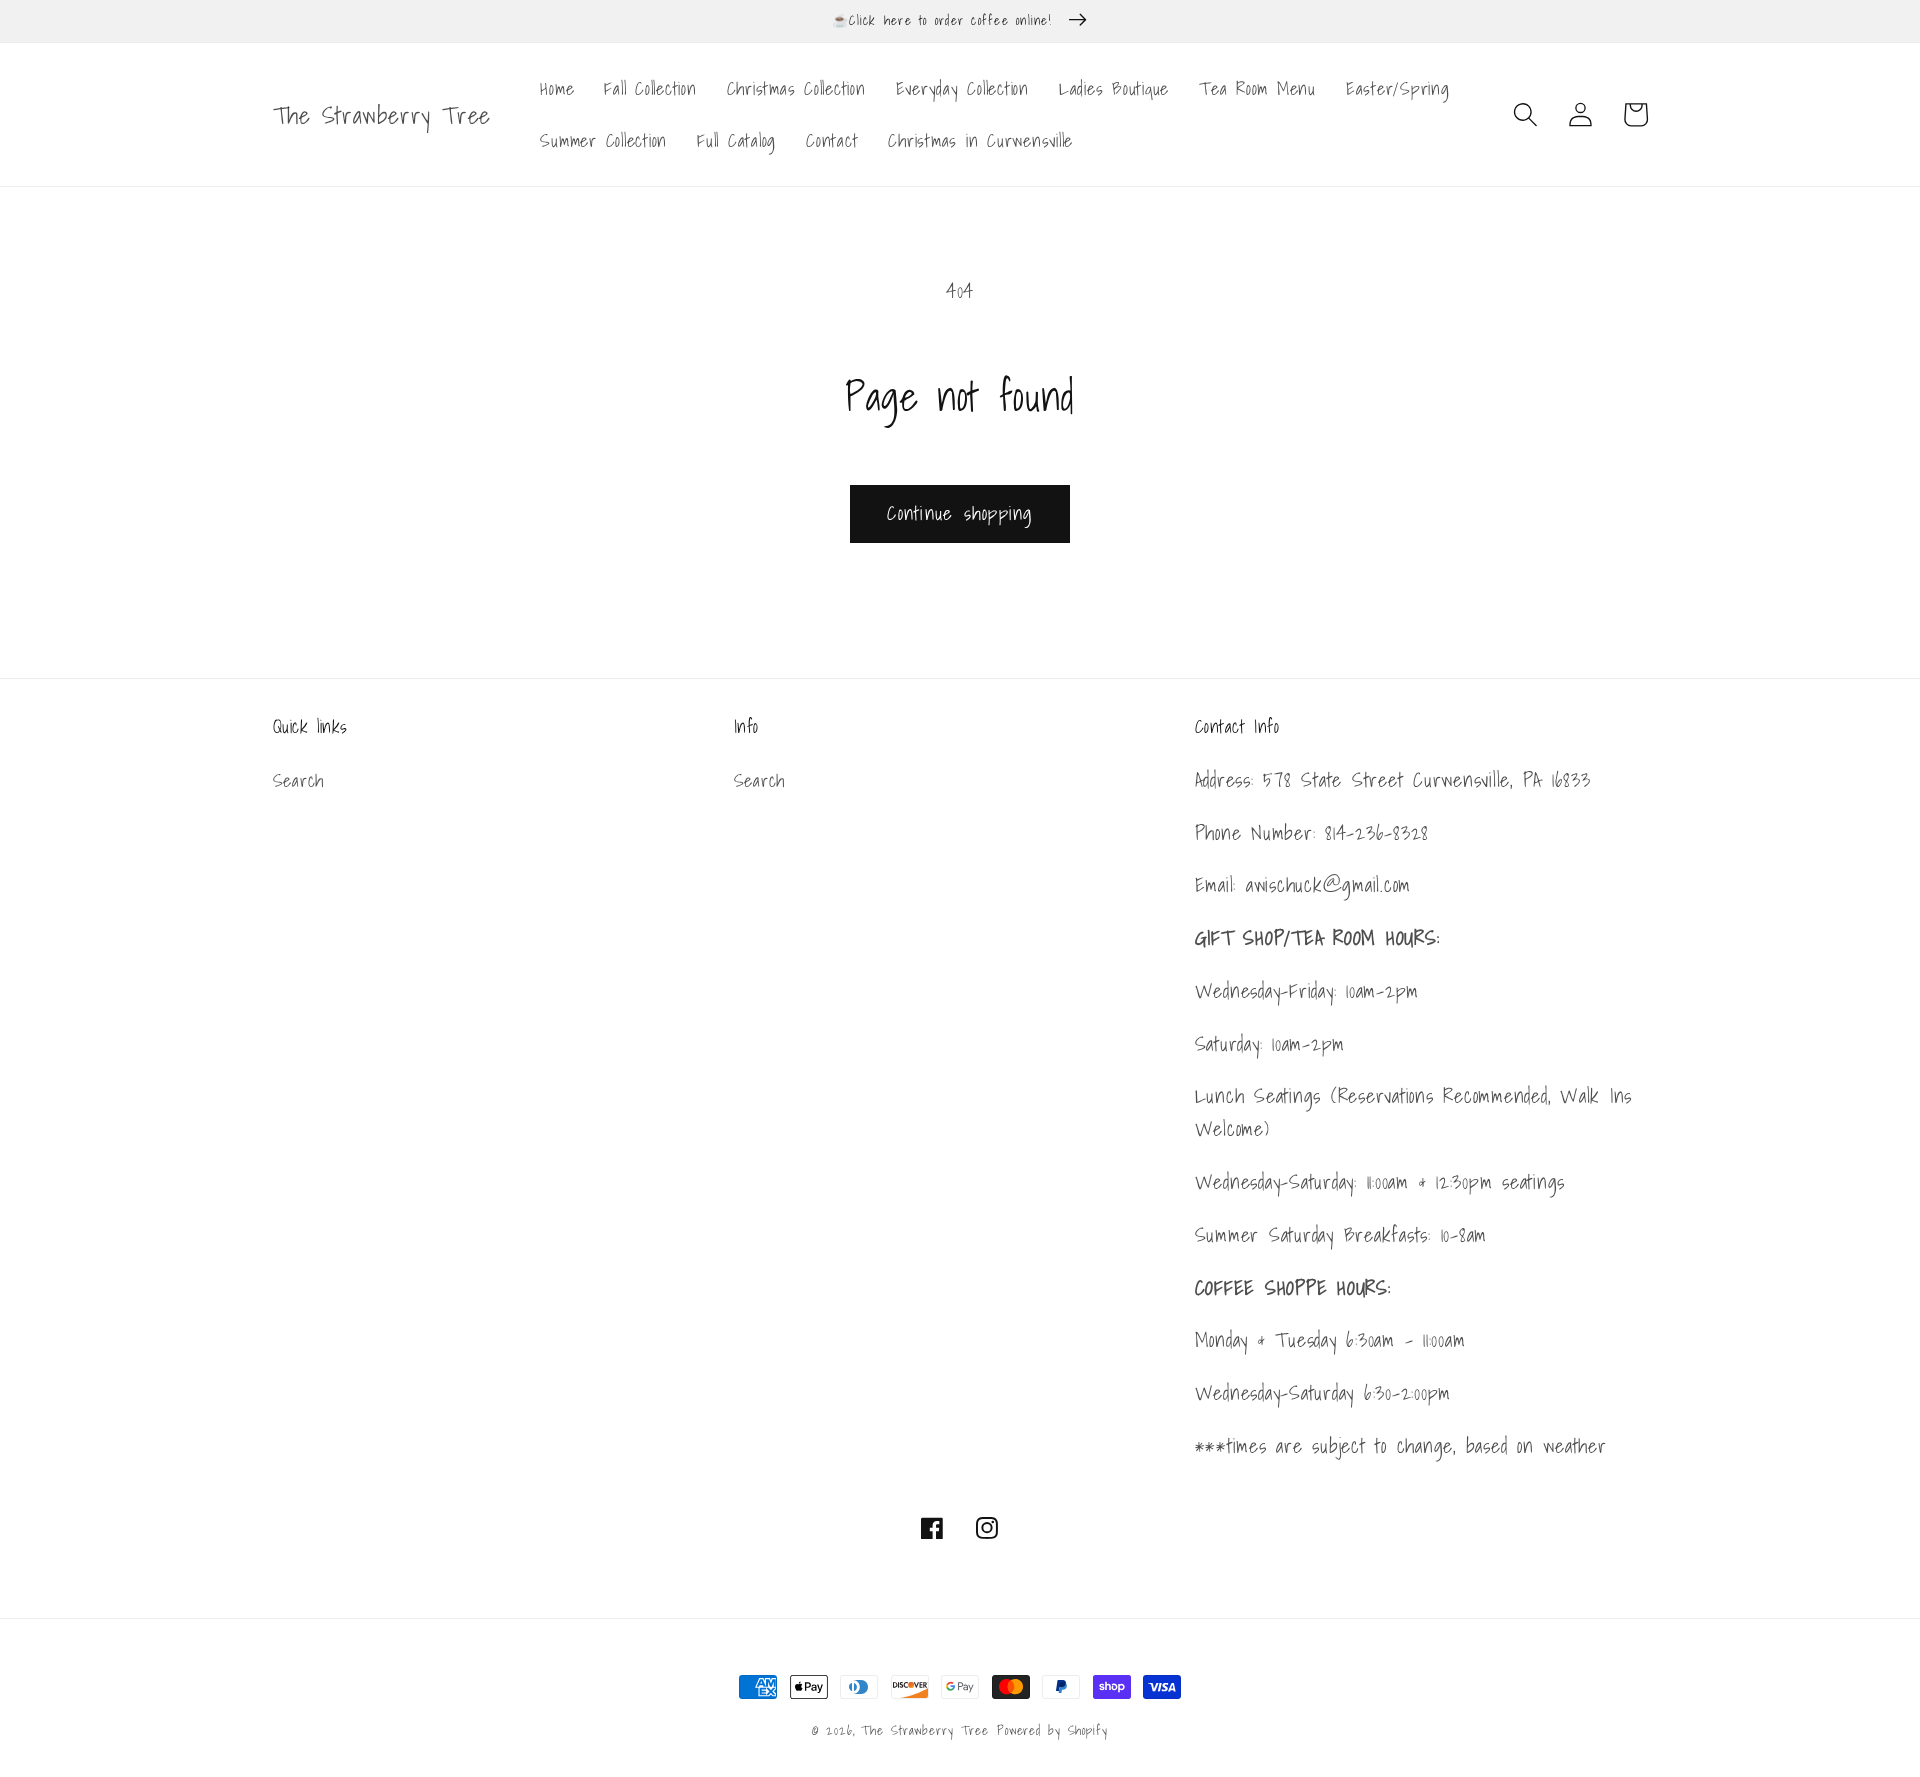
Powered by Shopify (1052, 1730)
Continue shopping (959, 513)
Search (299, 781)
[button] (1525, 114)
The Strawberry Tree (925, 1730)
